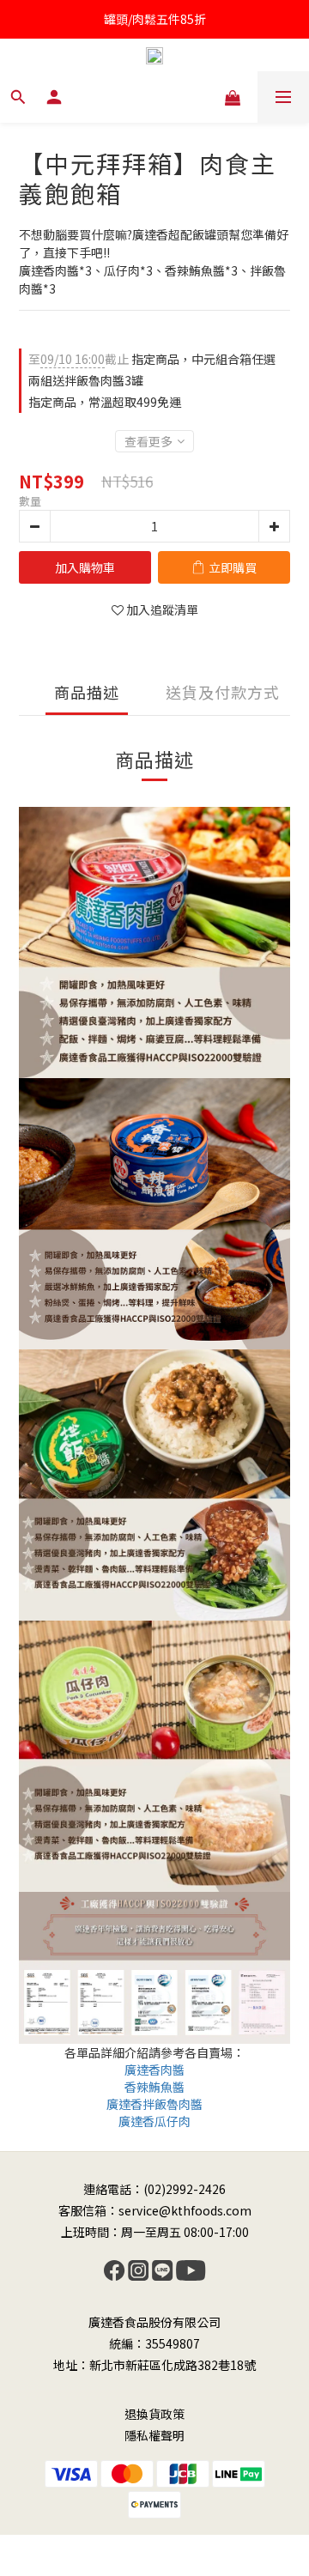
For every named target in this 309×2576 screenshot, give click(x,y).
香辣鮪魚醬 (154, 2087)
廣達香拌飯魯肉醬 (154, 2104)
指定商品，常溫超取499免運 (105, 402)
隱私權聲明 (154, 2435)
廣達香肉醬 (154, 2070)
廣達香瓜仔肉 (154, 2121)
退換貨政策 (154, 2414)
